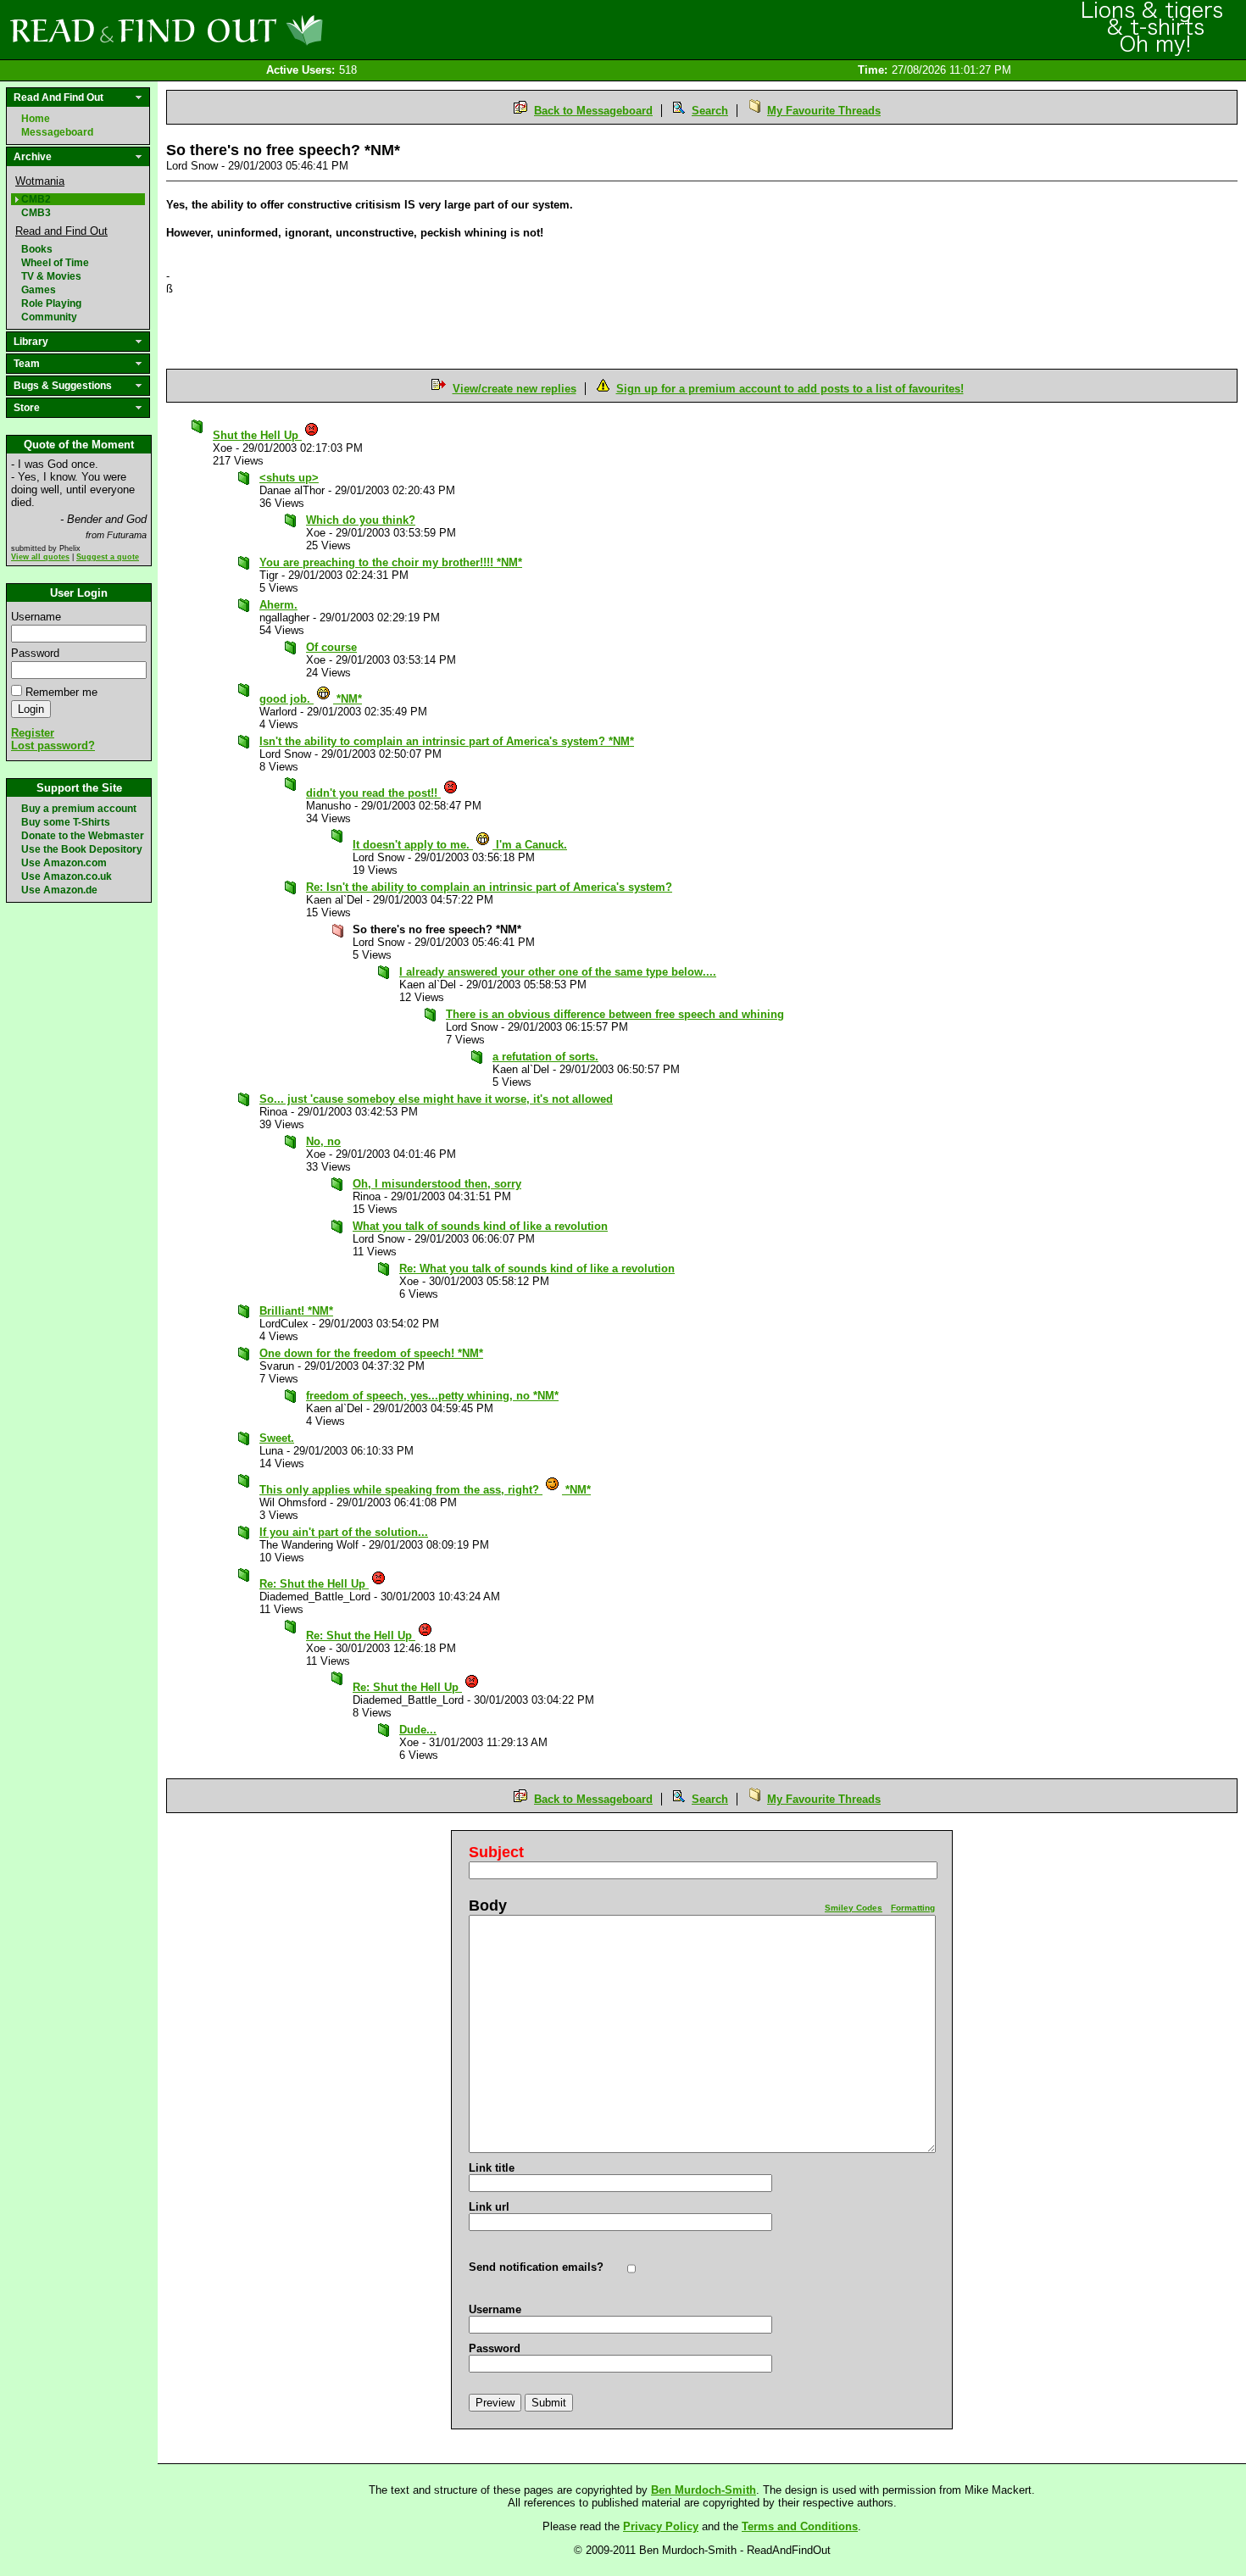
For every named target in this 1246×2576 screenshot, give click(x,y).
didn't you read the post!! (373, 793)
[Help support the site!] (1153, 29)
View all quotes (40, 557)
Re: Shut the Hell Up (314, 1584)
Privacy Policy (661, 2526)
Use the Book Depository (82, 849)
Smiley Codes (854, 1908)
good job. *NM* (311, 699)
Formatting (913, 1908)
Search (710, 111)
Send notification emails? (536, 2267)
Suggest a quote (108, 557)
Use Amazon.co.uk (67, 876)
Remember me (61, 692)
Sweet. (277, 1438)
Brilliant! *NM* (296, 1311)
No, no (323, 1141)
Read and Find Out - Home (255, 30)
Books (37, 249)
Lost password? (53, 746)
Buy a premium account (79, 809)
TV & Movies (51, 276)
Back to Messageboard (593, 111)
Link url (489, 2207)
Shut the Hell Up (257, 435)
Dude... (418, 1730)
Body (488, 1906)
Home (36, 119)
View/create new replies (515, 389)
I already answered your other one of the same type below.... (558, 972)
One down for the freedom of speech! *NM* (371, 1353)
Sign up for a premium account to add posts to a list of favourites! (790, 389)
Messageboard (57, 132)
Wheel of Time (55, 263)
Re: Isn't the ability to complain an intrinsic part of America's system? (489, 887)
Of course (331, 647)
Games (39, 290)
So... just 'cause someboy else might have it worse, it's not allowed (436, 1099)
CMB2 (36, 199)
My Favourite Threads (824, 111)
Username (36, 617)
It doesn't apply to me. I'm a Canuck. (460, 845)
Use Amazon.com (64, 863)
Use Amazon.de (59, 890)
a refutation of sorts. (545, 1057)
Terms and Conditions (800, 2526)
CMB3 (36, 213)
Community (49, 317)
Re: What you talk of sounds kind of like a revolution (537, 1269)
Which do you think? (361, 520)
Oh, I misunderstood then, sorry (437, 1184)
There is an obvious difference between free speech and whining (615, 1014)
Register (33, 733)
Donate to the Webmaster (83, 836)
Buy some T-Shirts (66, 822)
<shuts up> (289, 478)
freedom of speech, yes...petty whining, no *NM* (432, 1396)
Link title (492, 2168)
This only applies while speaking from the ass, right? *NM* (425, 1490)
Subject (496, 1852)
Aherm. (278, 605)
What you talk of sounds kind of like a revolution (480, 1226)
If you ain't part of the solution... (344, 1532)
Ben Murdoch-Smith (704, 2490)
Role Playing (51, 303)
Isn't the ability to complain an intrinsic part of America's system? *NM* (447, 741)
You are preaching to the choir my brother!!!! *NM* (391, 562)
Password (35, 653)
